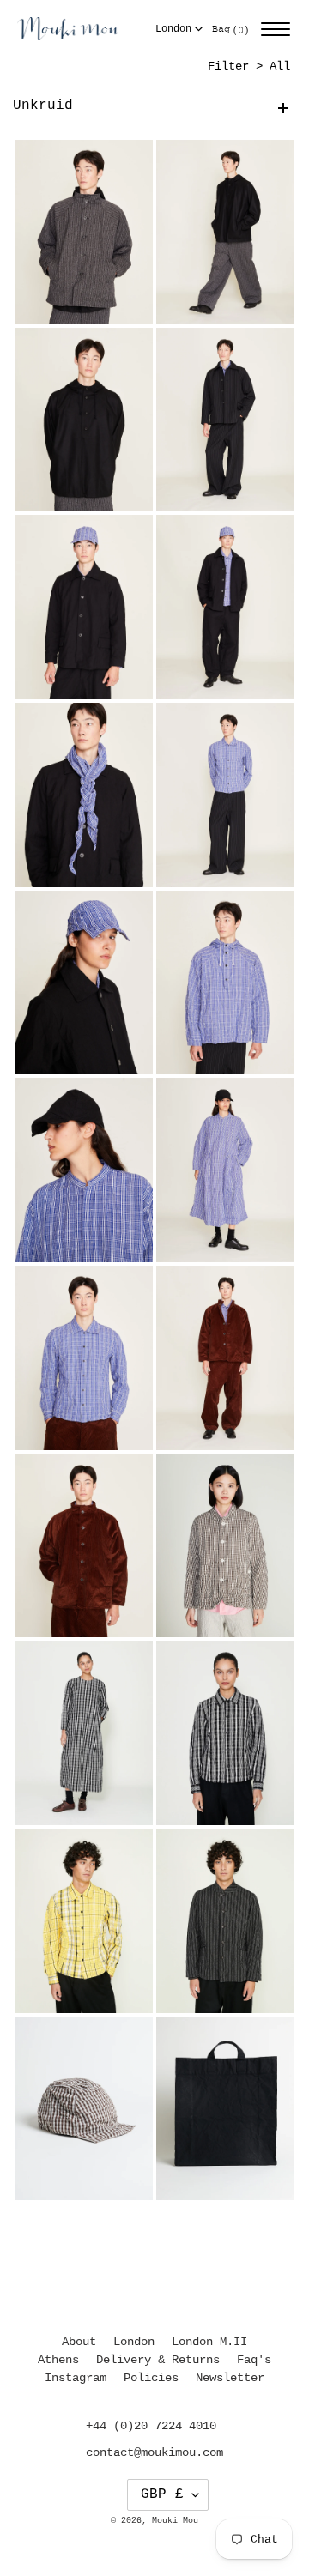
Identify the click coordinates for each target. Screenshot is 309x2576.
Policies (151, 2378)
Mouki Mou (175, 2521)
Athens (58, 2360)
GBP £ (162, 2494)
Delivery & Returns (158, 2360)
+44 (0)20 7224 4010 (151, 2426)
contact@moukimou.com (154, 2452)
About (79, 2342)
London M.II (209, 2342)
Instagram (76, 2378)
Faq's (254, 2360)
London (173, 29)
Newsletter (230, 2378)
